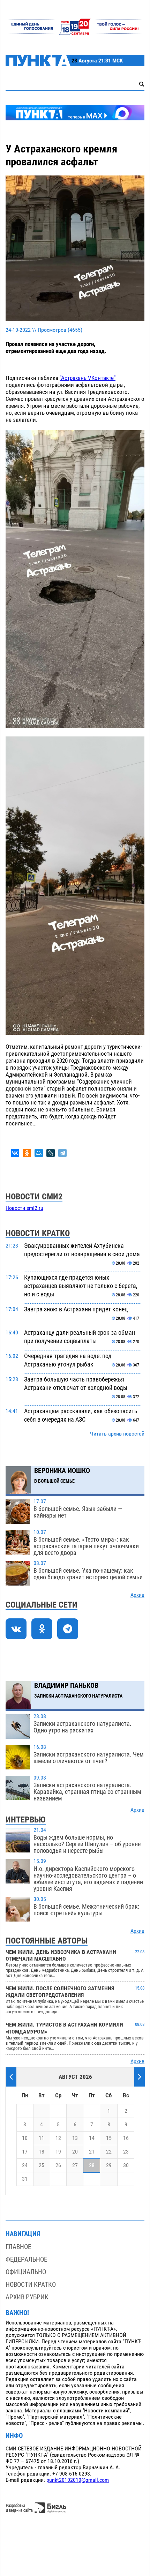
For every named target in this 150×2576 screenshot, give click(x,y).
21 (92, 2152)
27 (75, 2165)
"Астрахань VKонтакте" (88, 378)
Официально (26, 2272)
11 (42, 2138)
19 (58, 2152)
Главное (18, 2247)
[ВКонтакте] (15, 1153)
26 (58, 2165)
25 (42, 2165)
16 (126, 2138)
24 (25, 2165)
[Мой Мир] (39, 1153)
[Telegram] (62, 1153)
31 (25, 2179)
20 (75, 2152)
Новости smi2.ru (24, 1208)
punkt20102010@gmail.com (78, 2480)
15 (109, 2138)
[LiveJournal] (51, 1153)
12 (58, 2138)
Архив (137, 1595)
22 (109, 2152)
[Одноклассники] (27, 1153)
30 (126, 2165)
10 (25, 2138)
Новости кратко (31, 2285)
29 (109, 2165)
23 (126, 2152)
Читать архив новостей (117, 1434)
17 (25, 2152)
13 (75, 2138)
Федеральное (26, 2259)
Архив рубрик (27, 2297)
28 (92, 2165)
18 (42, 2152)
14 (92, 2138)
